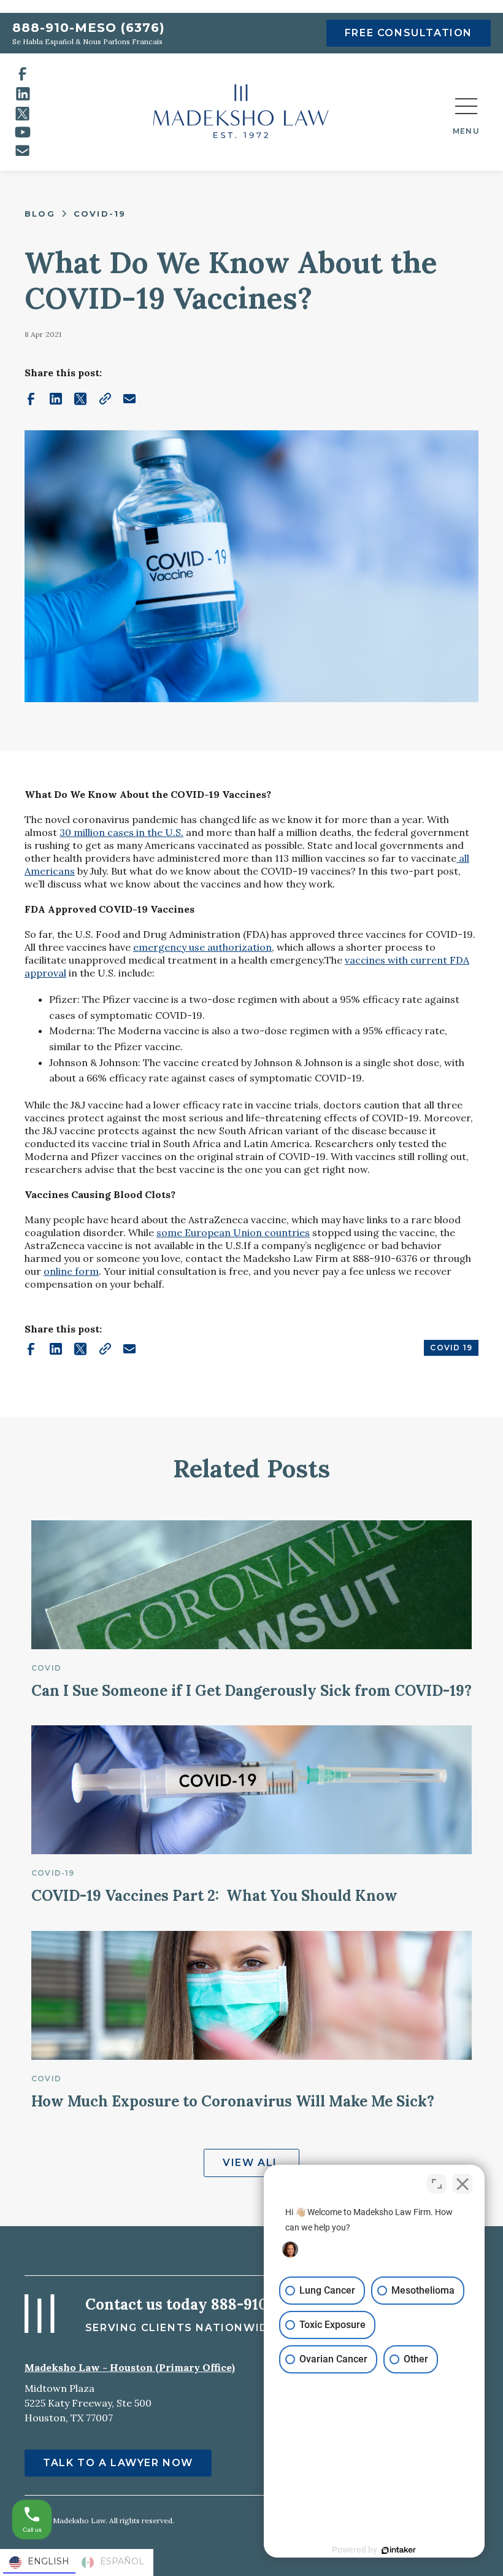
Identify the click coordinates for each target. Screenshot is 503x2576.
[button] (466, 112)
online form (71, 1271)
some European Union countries (233, 1232)
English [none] (48, 2561)
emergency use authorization (202, 947)
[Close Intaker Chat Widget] (463, 2184)
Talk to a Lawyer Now (118, 2463)
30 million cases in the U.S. (121, 832)
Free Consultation (409, 33)
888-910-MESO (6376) (89, 28)
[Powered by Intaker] (399, 2550)
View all (251, 2163)
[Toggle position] (437, 2184)
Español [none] (122, 2561)
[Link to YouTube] (23, 132)
